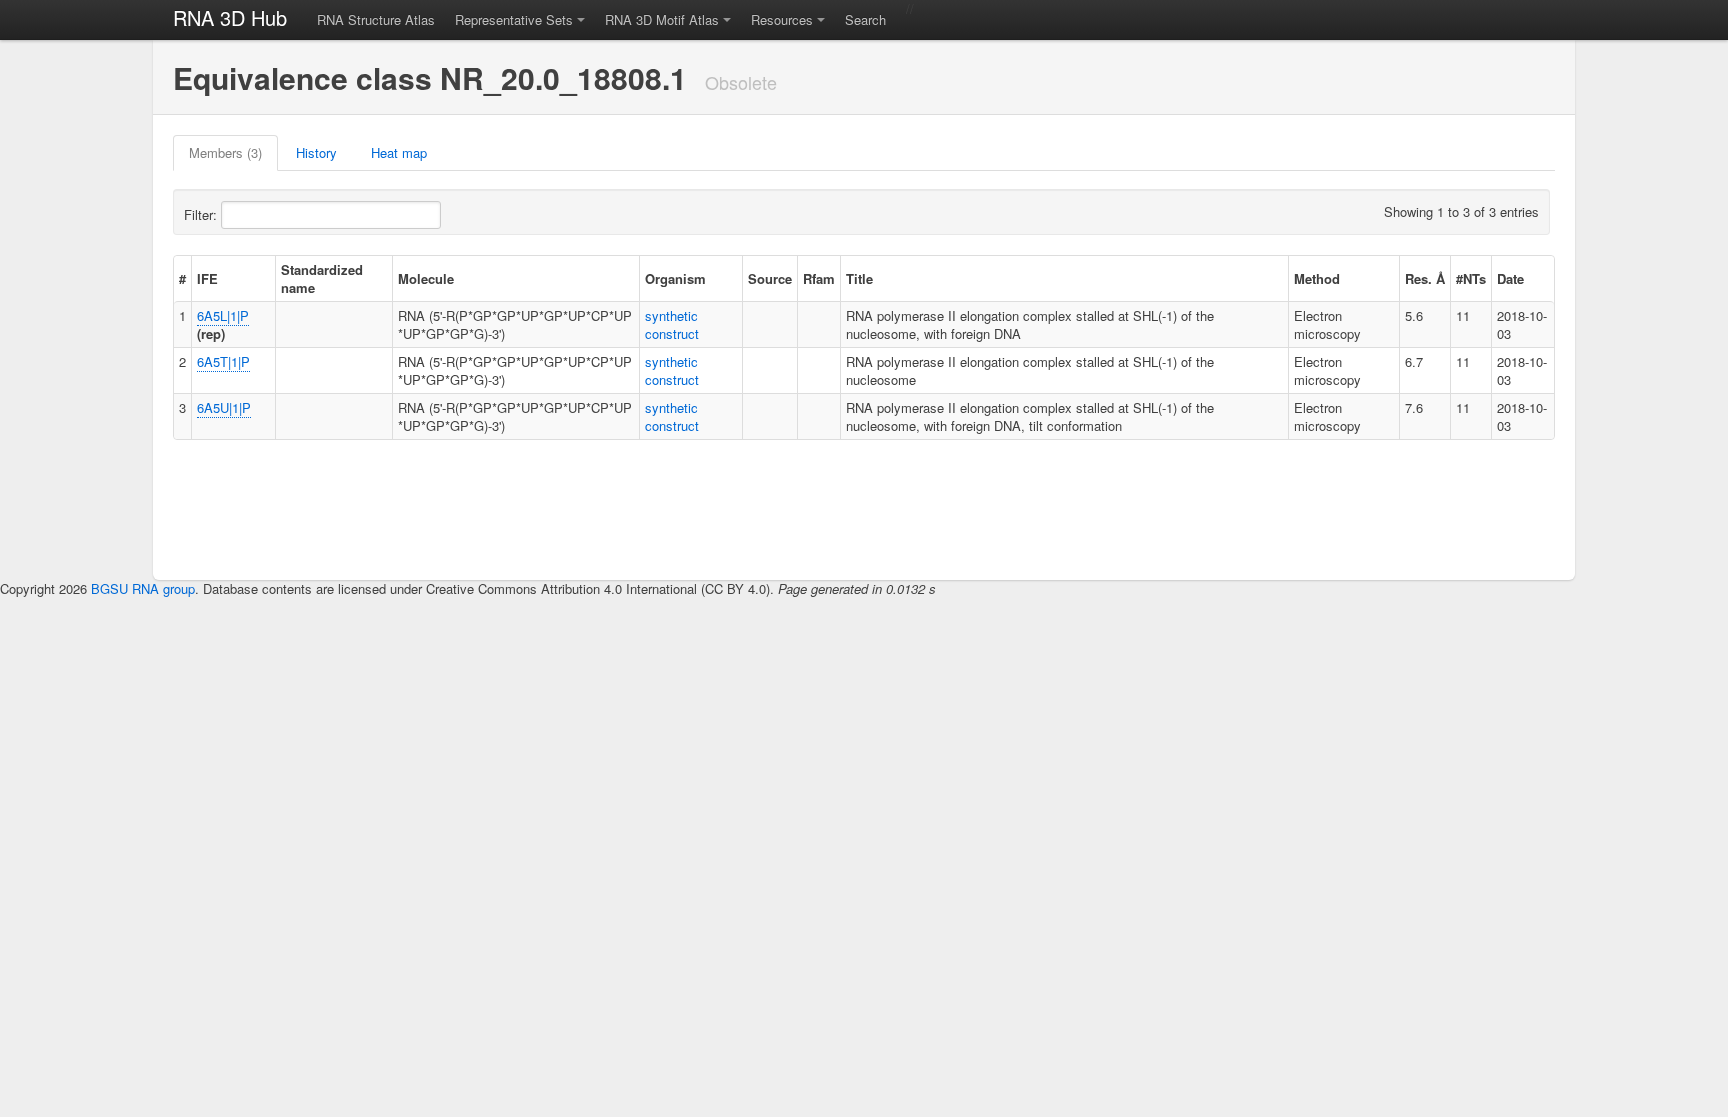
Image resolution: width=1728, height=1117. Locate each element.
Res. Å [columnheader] (1425, 278)
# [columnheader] (182, 278)
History (316, 152)
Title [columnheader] (859, 278)
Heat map (399, 152)
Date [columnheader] (1510, 278)
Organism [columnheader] (675, 278)
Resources (782, 19)
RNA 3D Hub (230, 17)
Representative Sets (514, 19)
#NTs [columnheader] (1471, 278)
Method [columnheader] (1317, 278)
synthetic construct (672, 324)
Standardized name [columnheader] (322, 278)
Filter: (202, 214)
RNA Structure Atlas (376, 19)
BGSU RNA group (143, 588)
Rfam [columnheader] (819, 278)
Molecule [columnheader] (426, 278)
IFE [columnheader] (207, 278)
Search (865, 19)
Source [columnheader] (770, 278)
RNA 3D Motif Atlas (662, 19)
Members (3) (225, 152)
